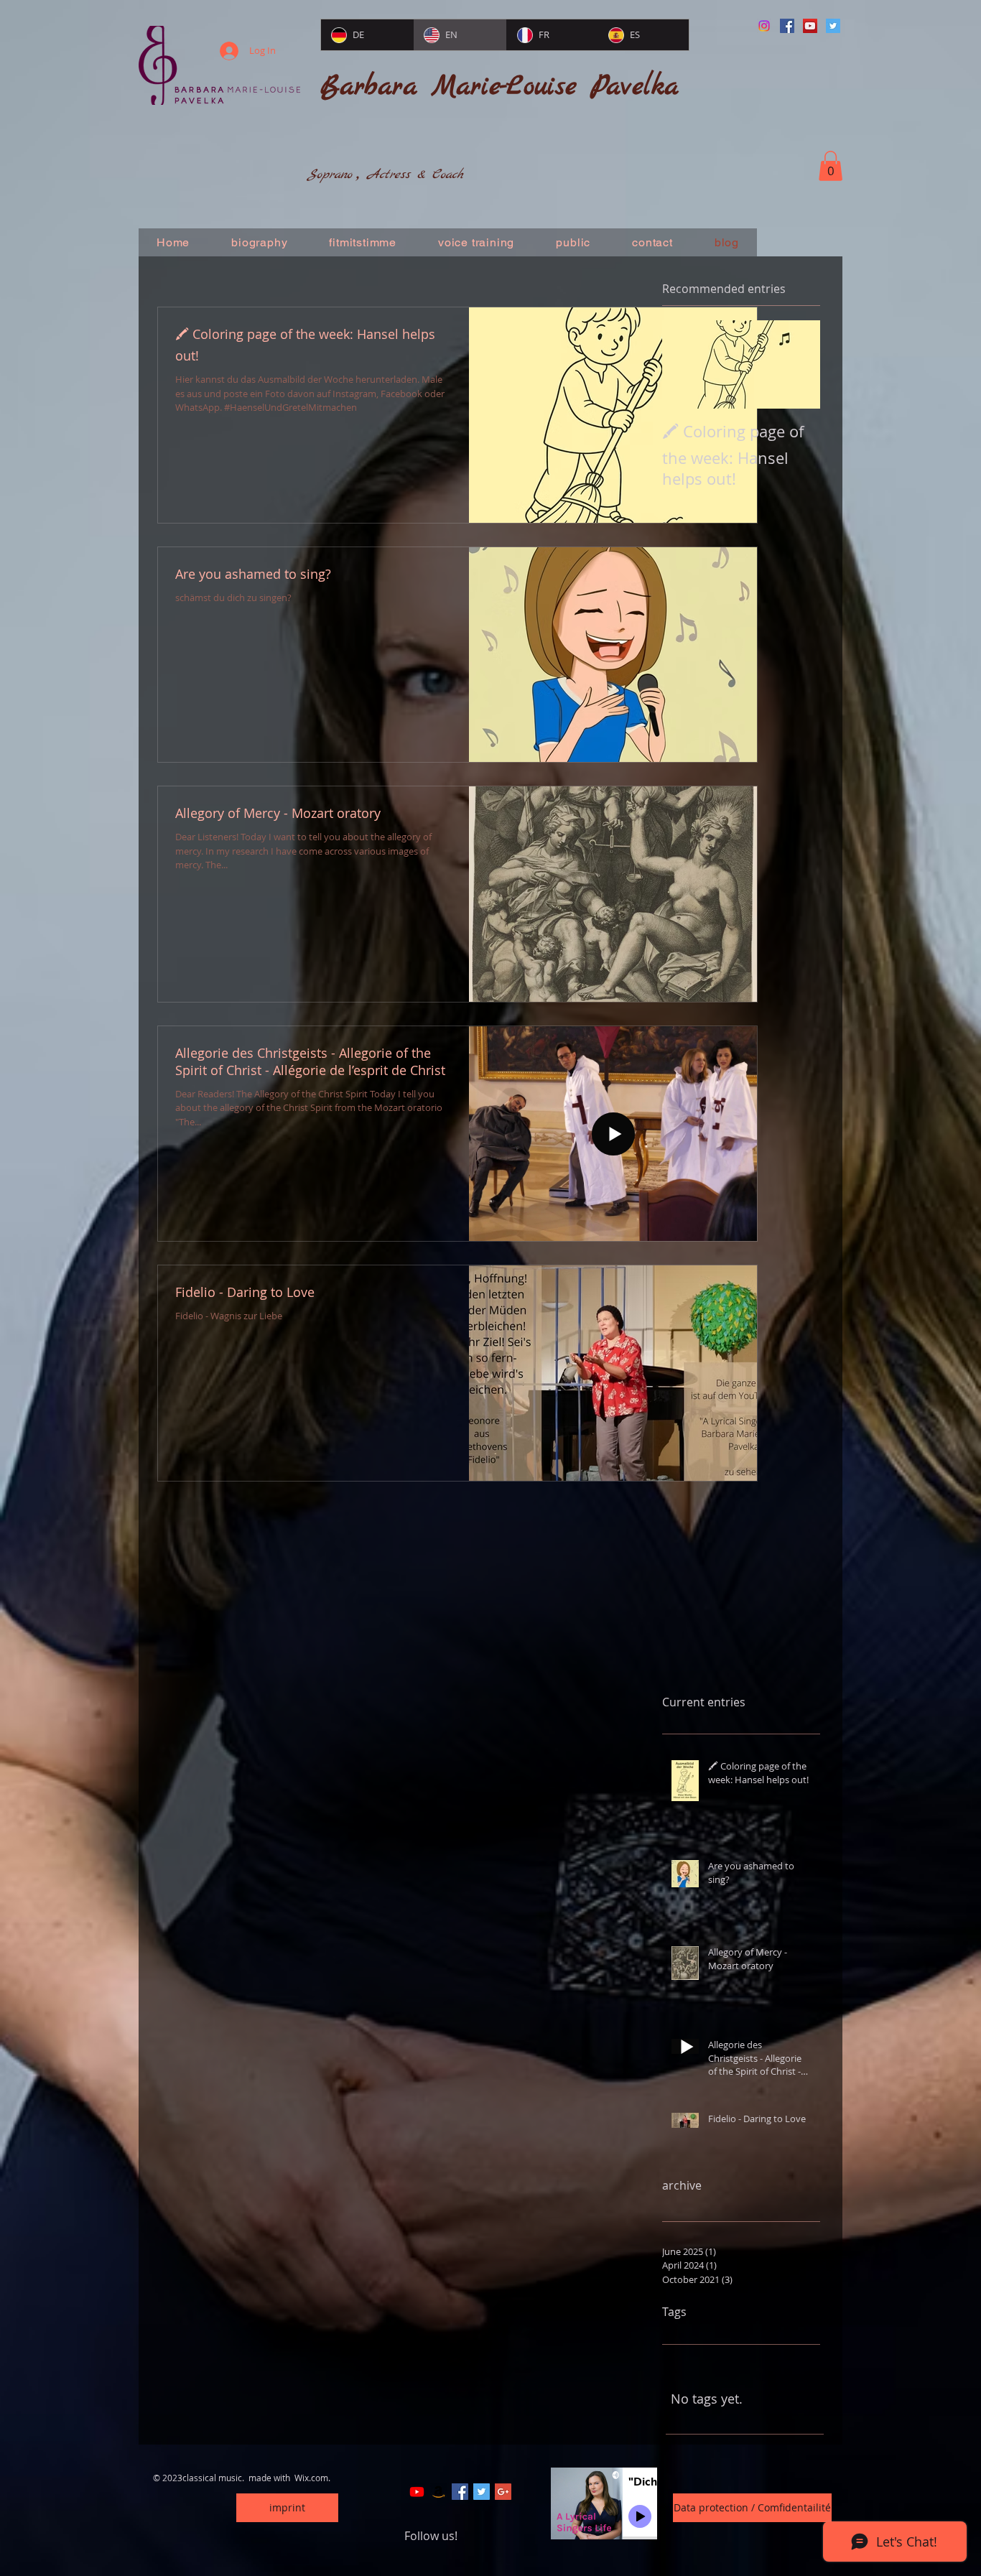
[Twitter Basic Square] (482, 2492)
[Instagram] (764, 26)
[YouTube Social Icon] (810, 26)
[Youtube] (417, 2492)
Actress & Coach (415, 175)
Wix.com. (312, 2478)
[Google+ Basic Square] (503, 2492)
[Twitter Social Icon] (833, 26)
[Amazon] (438, 2492)
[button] (831, 166)
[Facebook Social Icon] (787, 26)
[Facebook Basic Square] (460, 2492)
